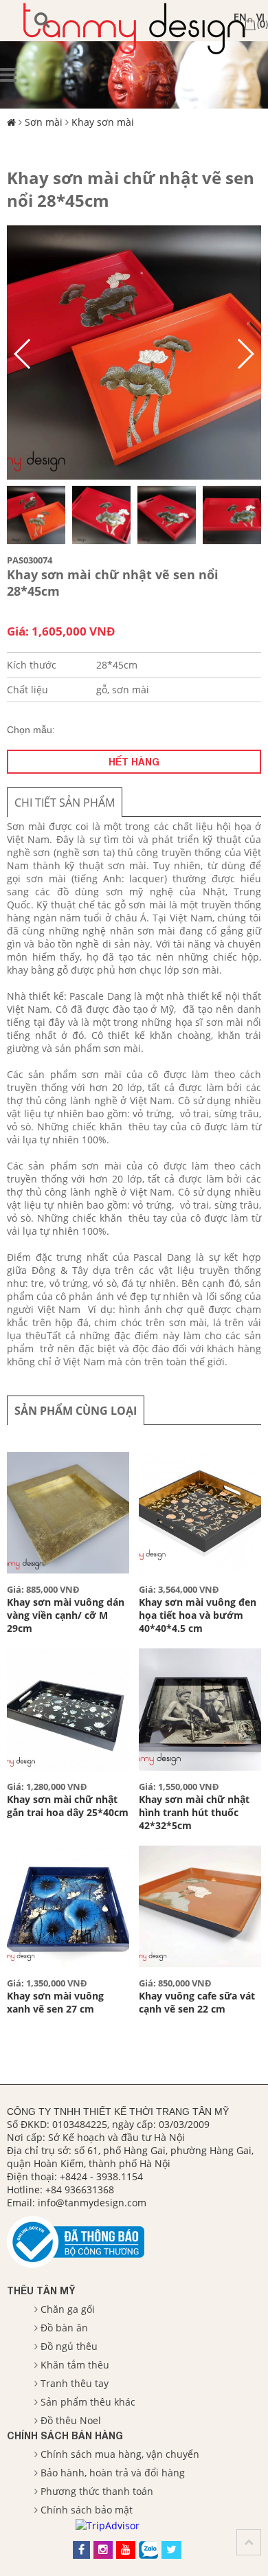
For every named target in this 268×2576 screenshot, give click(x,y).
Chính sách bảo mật (87, 2510)
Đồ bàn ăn (64, 2328)
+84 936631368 (80, 2189)
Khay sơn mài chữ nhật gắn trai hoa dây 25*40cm (68, 1806)
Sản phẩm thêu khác (88, 2402)
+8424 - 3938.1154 (101, 2176)
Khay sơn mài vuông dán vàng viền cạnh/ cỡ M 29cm (66, 1615)
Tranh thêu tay (75, 2383)
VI (260, 17)
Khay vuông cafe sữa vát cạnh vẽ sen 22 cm (197, 2002)
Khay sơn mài (103, 122)
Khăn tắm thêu (75, 2365)
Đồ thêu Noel (71, 2420)
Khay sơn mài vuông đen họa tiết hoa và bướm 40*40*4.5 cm (198, 1615)
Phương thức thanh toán (97, 2491)
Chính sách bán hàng (65, 2435)
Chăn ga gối (68, 2309)
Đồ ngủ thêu (69, 2346)
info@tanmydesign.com (92, 2203)
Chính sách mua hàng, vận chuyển (120, 2454)
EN (240, 17)
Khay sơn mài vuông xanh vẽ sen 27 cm (55, 2002)
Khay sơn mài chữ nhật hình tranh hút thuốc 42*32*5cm (194, 1812)
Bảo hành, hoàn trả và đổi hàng (113, 2473)
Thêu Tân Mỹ (41, 2291)
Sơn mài (44, 122)
